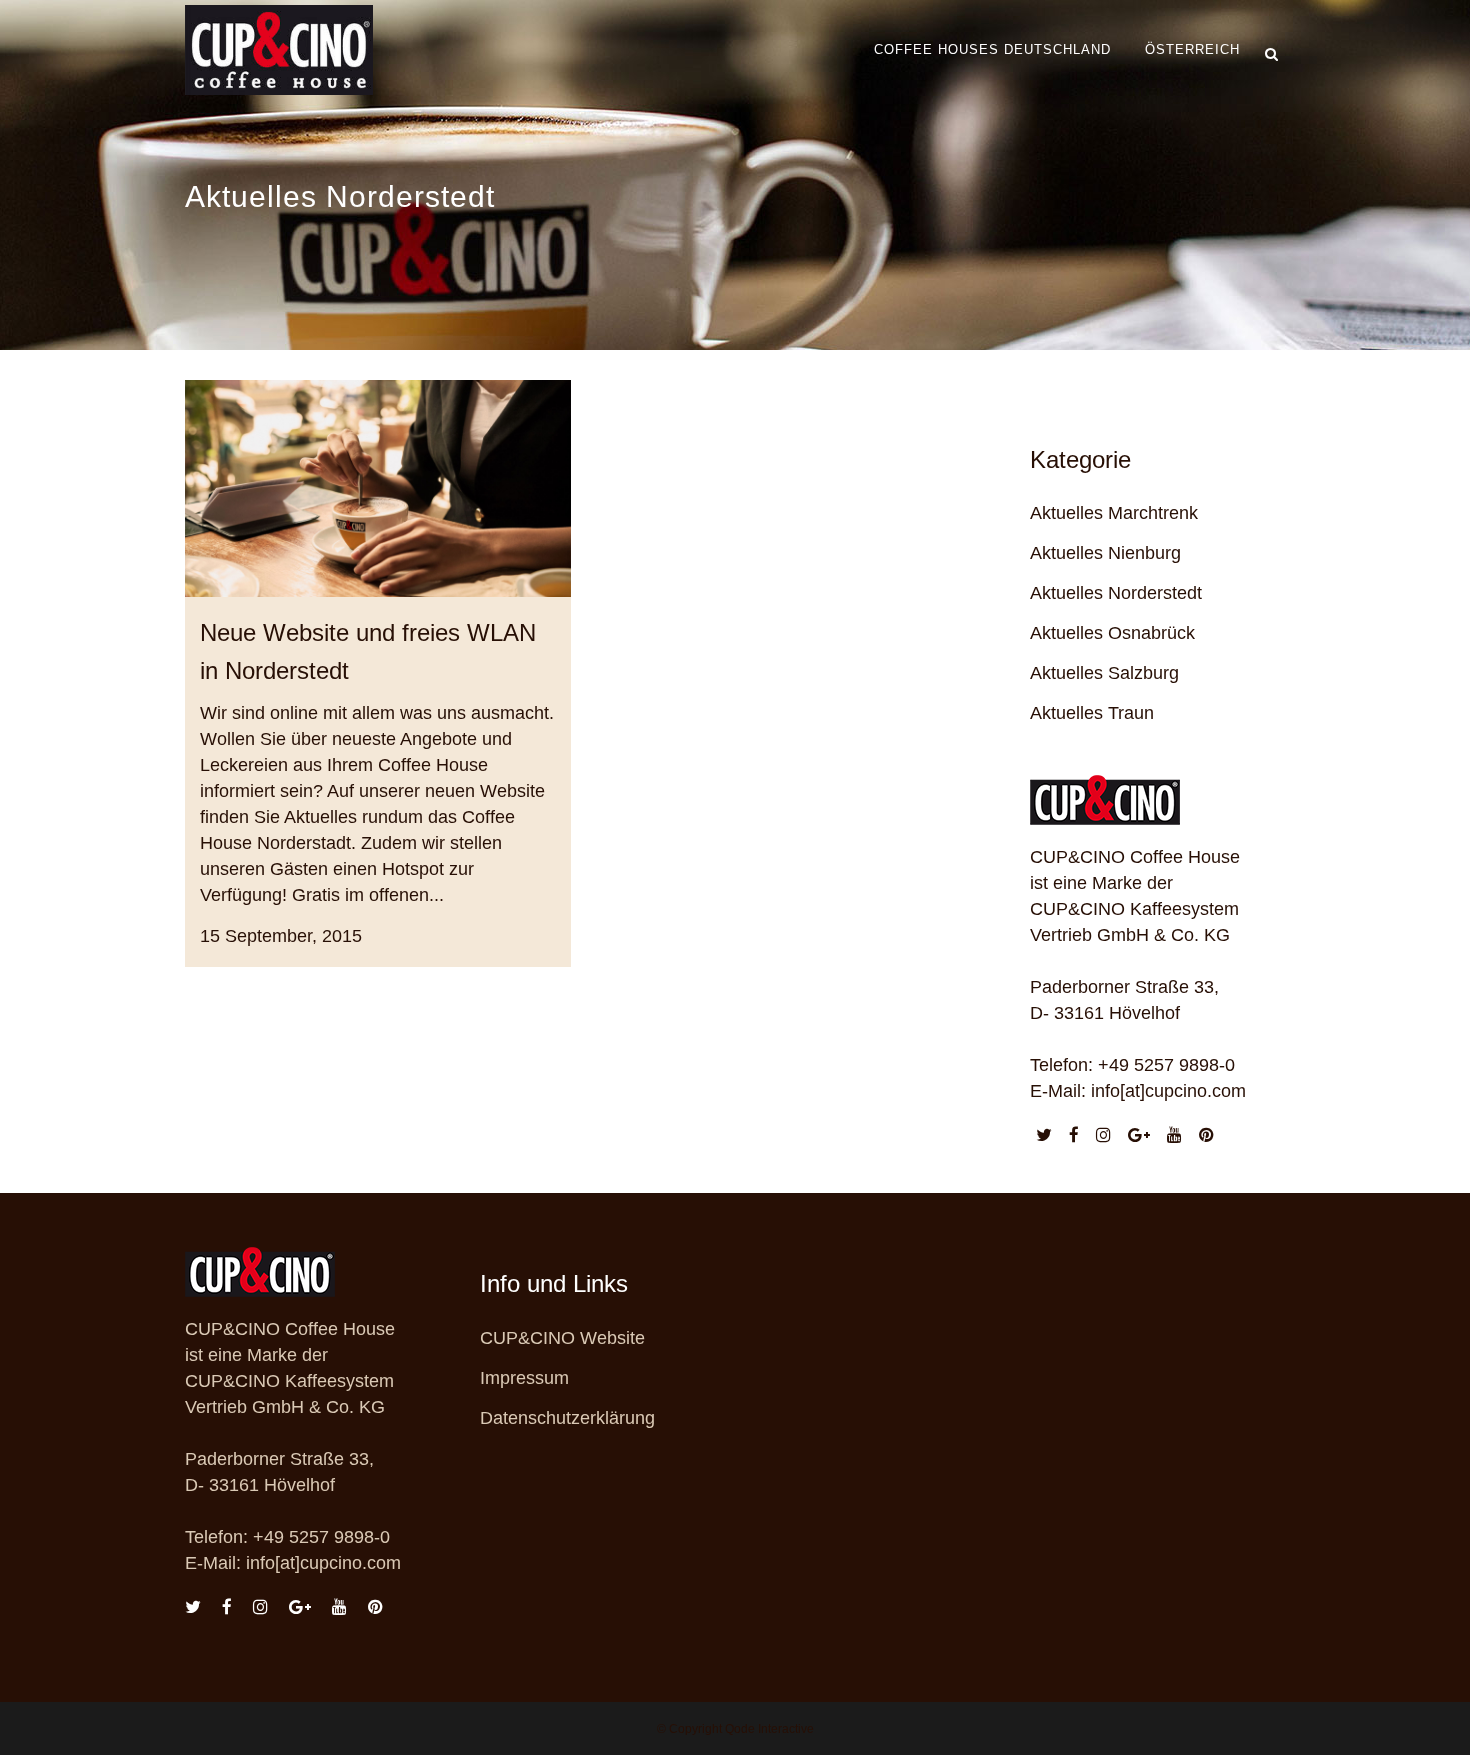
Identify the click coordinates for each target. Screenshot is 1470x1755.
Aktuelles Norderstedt (1116, 593)
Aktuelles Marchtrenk (1114, 513)
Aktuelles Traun (1092, 713)
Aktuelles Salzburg (1104, 673)
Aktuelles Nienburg (1105, 553)
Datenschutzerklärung (567, 1418)
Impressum (524, 1378)
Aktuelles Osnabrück (1112, 633)
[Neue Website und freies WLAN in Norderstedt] (378, 488)
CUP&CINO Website (562, 1338)
